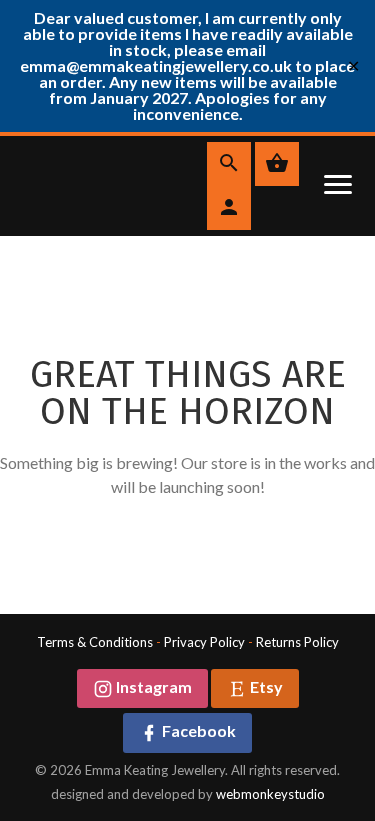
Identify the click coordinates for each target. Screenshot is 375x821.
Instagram (152, 686)
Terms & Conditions (95, 642)
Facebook (197, 730)
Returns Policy (297, 642)
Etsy (265, 686)
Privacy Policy (204, 642)
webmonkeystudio (270, 794)
